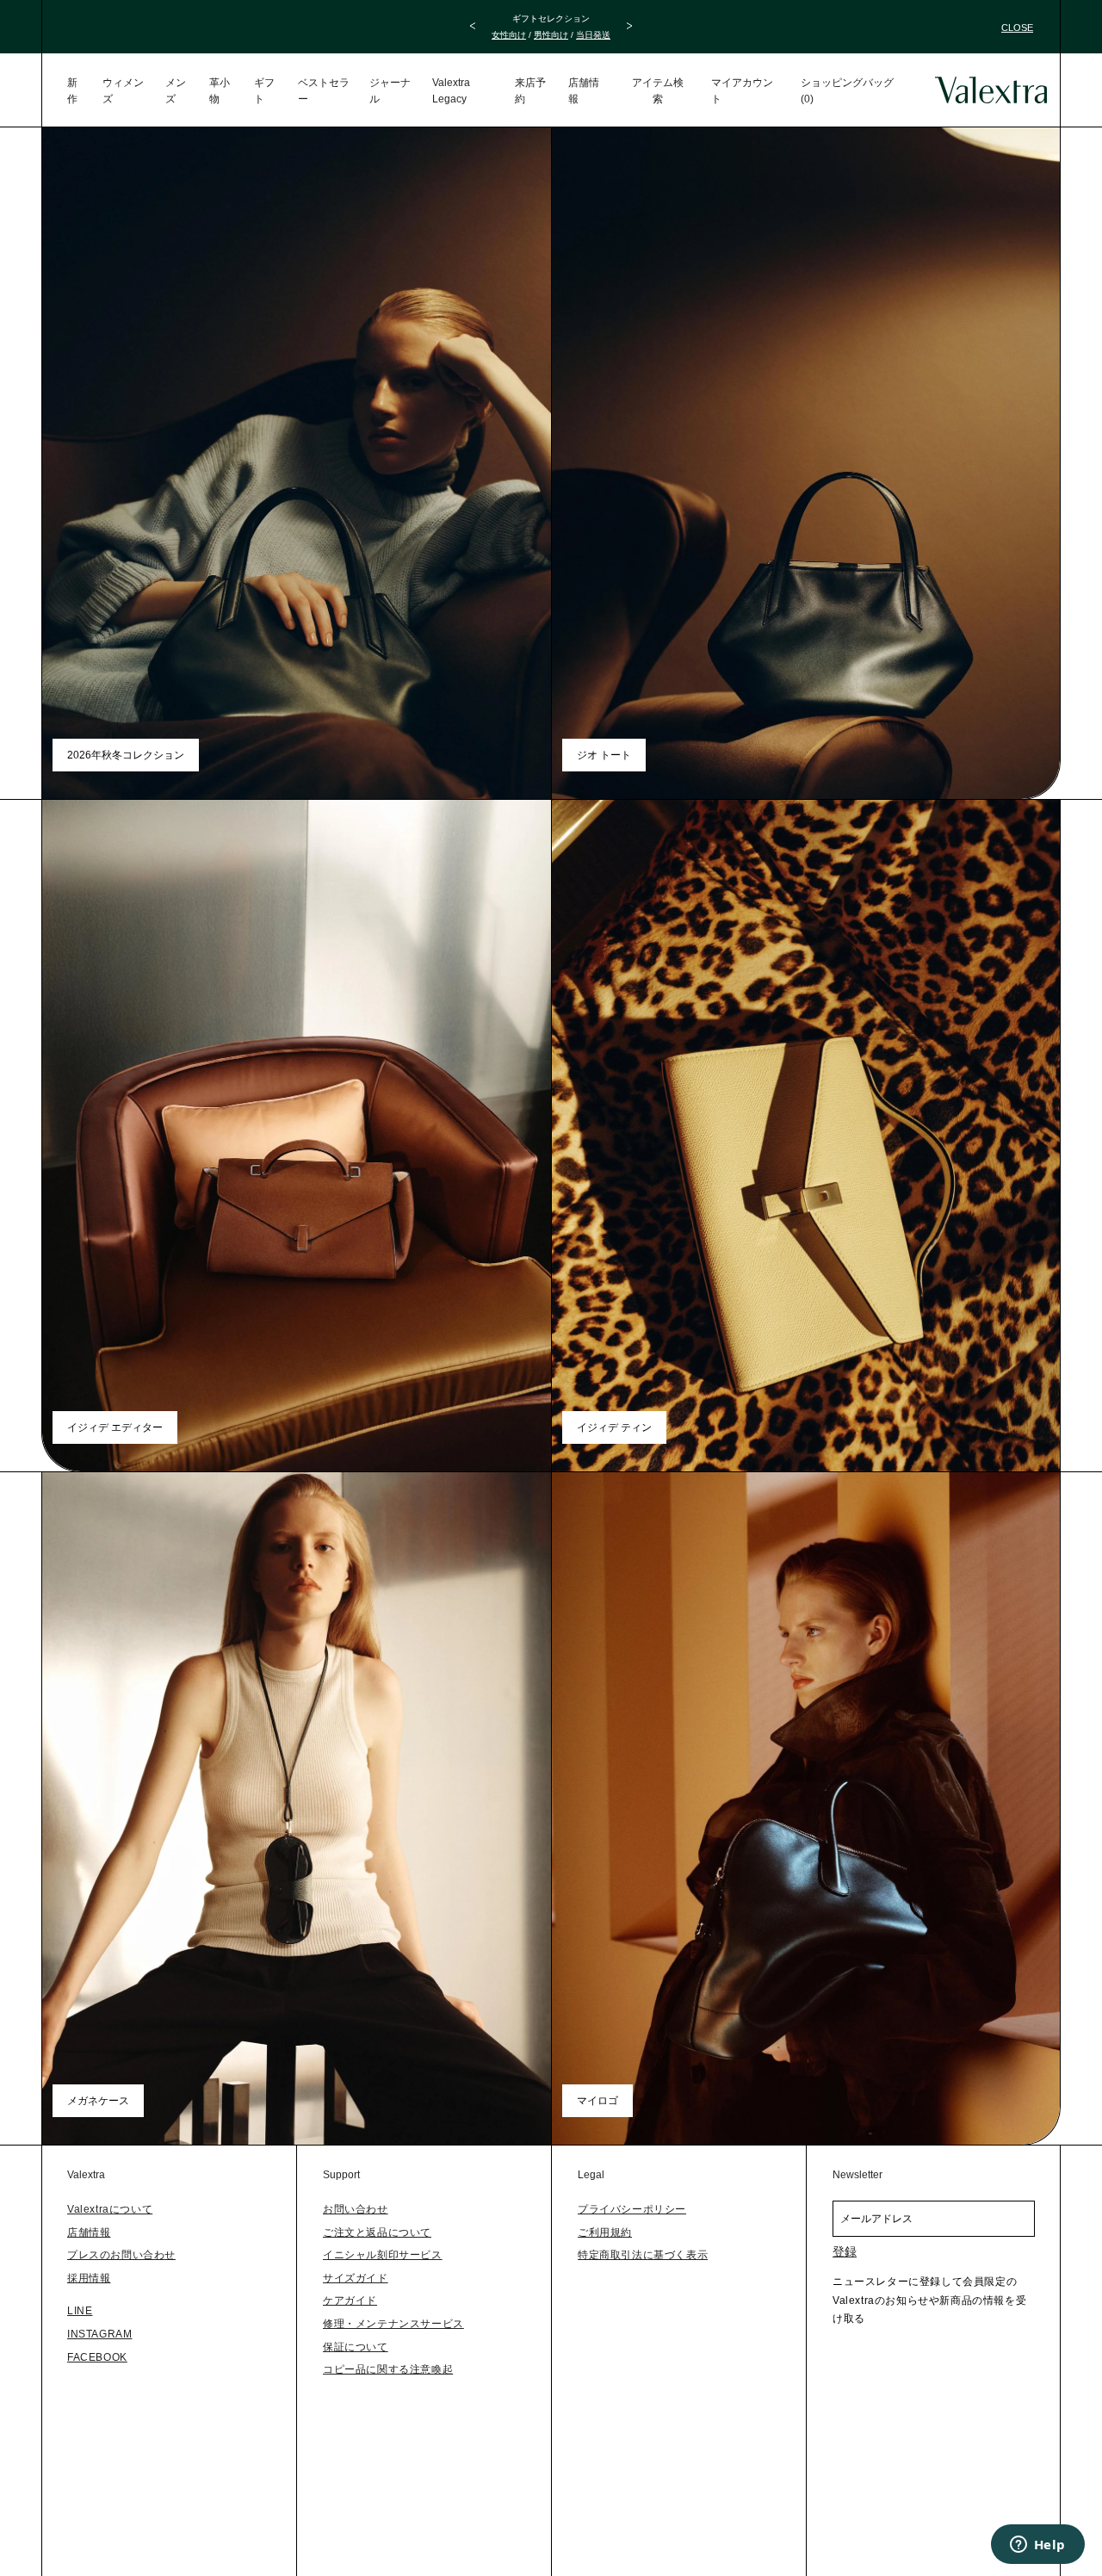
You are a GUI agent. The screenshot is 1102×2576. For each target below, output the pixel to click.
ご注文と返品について (377, 2232)
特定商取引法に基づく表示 (643, 2255)
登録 (845, 2251)
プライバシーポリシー (632, 2209)
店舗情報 (89, 2232)
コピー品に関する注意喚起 (388, 2369)
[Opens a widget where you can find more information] (1037, 2546)
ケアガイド (350, 2300)
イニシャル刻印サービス (383, 2255)
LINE (80, 2311)
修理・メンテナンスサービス (393, 2324)
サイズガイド (356, 2278)
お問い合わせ (356, 2209)
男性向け (551, 35)
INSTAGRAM (99, 2334)
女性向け (509, 35)
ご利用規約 (605, 2232)
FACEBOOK (97, 2357)
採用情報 (89, 2278)
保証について (356, 2347)
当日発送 (593, 35)
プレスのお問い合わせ (121, 2255)
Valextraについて (110, 2209)
